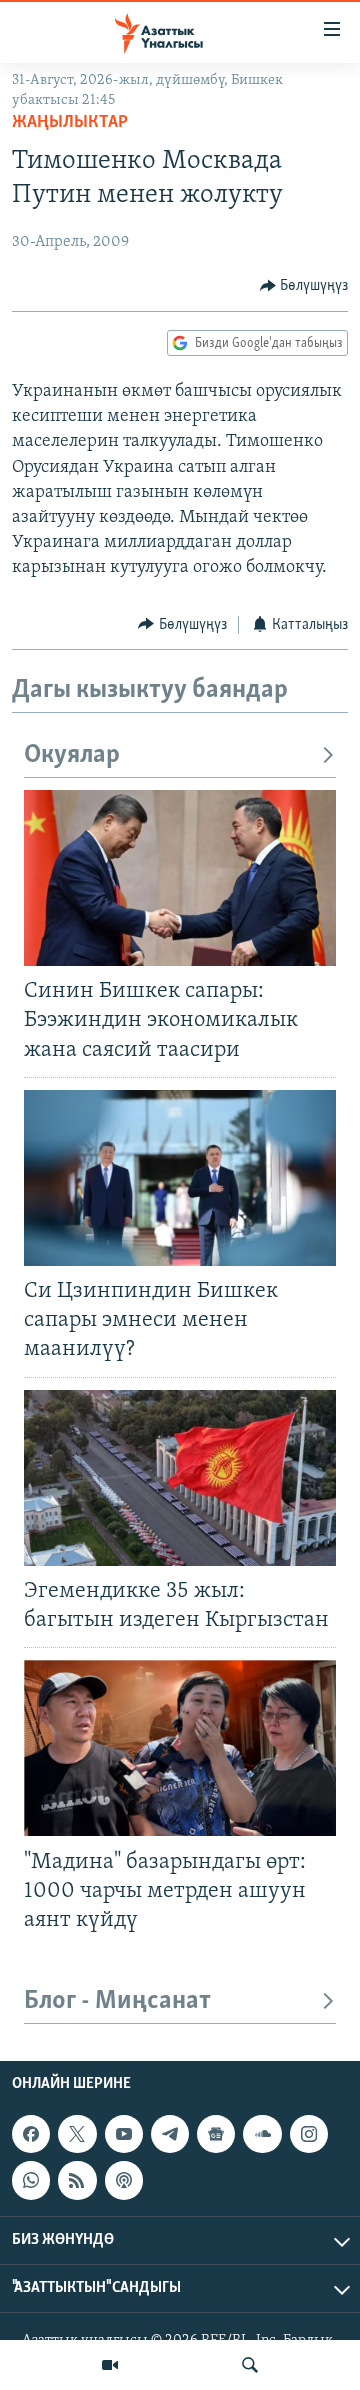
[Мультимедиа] (110, 2365)
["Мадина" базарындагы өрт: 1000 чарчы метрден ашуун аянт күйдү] (180, 1748)
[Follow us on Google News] (216, 2134)
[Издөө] (250, 2365)
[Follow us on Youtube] (124, 2134)
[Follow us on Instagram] (309, 2134)
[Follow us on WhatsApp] (31, 2180)
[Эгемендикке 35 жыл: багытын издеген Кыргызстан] (180, 1478)
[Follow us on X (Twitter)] (77, 2134)
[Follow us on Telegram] (170, 2134)
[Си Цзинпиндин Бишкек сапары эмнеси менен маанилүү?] (180, 1178)
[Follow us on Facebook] (31, 2134)
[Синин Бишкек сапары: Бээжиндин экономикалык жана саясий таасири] (180, 878)
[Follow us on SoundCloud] (262, 2134)
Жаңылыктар (70, 123)
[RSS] (77, 2180)
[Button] (304, 286)
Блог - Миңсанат (117, 2001)
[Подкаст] (124, 2180)
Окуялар (72, 755)
